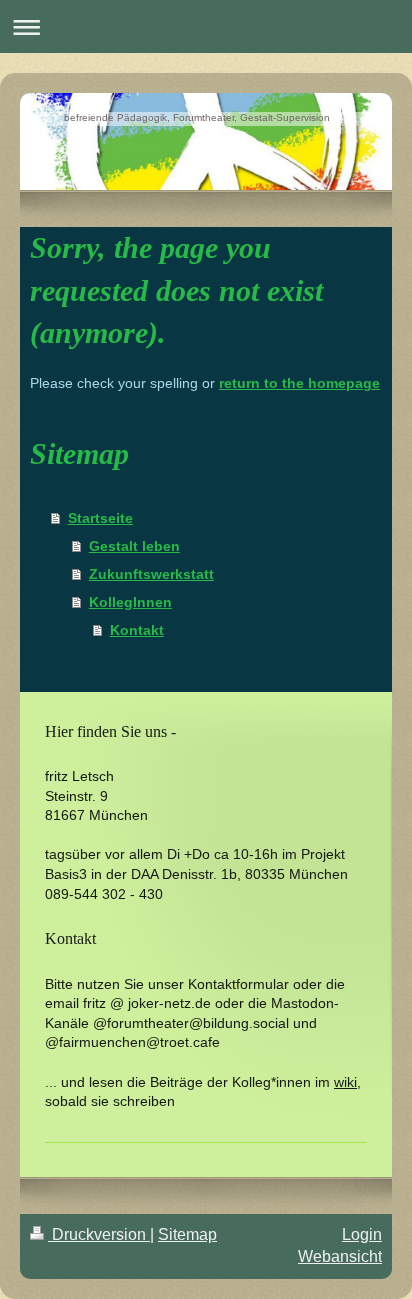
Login (362, 1234)
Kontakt (137, 630)
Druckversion (99, 1234)
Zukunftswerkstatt (151, 574)
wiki (345, 1082)
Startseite (100, 518)
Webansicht (340, 1256)
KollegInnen (130, 602)
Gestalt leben (134, 546)
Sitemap (187, 1234)
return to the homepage (299, 383)
